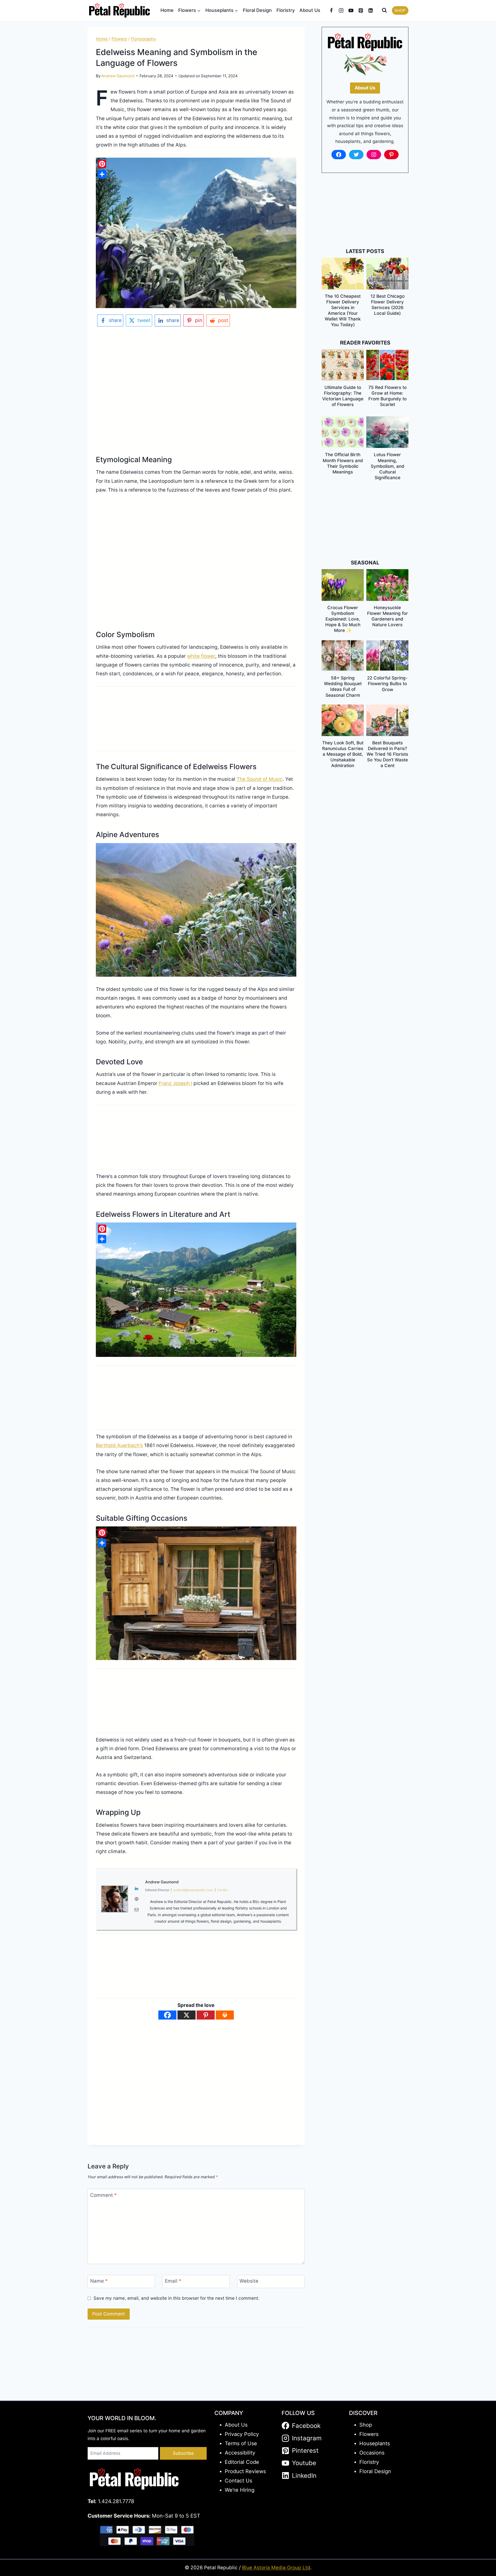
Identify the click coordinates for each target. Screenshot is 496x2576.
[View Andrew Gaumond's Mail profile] (137, 1910)
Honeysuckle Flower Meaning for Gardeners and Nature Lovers (388, 616)
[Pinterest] (361, 10)
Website (249, 2281)
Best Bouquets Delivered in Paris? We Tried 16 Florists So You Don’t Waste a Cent (387, 754)
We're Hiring (240, 2490)
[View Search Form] (384, 10)
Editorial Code (242, 2462)
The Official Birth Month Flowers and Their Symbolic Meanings (343, 463)
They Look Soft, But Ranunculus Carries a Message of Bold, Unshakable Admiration (343, 754)
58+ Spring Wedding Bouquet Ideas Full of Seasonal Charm (343, 686)
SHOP (400, 10)
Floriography (144, 39)
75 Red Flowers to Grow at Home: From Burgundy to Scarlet (388, 396)
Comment (103, 2195)
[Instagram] (341, 10)
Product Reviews (245, 2471)
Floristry (286, 10)
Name (99, 2281)
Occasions (372, 2453)
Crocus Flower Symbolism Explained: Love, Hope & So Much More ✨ (343, 619)
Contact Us (238, 2481)
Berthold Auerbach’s (119, 1445)
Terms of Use (241, 2443)
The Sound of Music (260, 779)
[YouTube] (351, 10)
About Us (310, 10)
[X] (187, 2015)
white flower (201, 656)
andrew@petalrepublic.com (193, 1890)
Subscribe (183, 2453)
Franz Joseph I (175, 1083)
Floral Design (257, 10)
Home (167, 10)
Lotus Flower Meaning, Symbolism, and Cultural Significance (388, 466)
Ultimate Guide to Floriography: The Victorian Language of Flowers (343, 396)
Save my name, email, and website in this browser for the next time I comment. (176, 2298)
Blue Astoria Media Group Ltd (276, 2568)
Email (173, 2281)
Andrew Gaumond (118, 76)
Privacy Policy (242, 2434)
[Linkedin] (371, 10)
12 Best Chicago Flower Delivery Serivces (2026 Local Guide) (388, 305)
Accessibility (240, 2453)
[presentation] (343, 273)
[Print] (225, 2015)
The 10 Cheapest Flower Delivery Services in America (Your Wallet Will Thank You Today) (343, 310)
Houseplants (375, 2443)
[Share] (102, 174)
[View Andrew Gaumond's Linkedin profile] (137, 1889)
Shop (366, 2425)
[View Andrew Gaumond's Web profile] (137, 1899)
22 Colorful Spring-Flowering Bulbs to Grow (387, 684)
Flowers (119, 39)
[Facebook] (331, 10)
